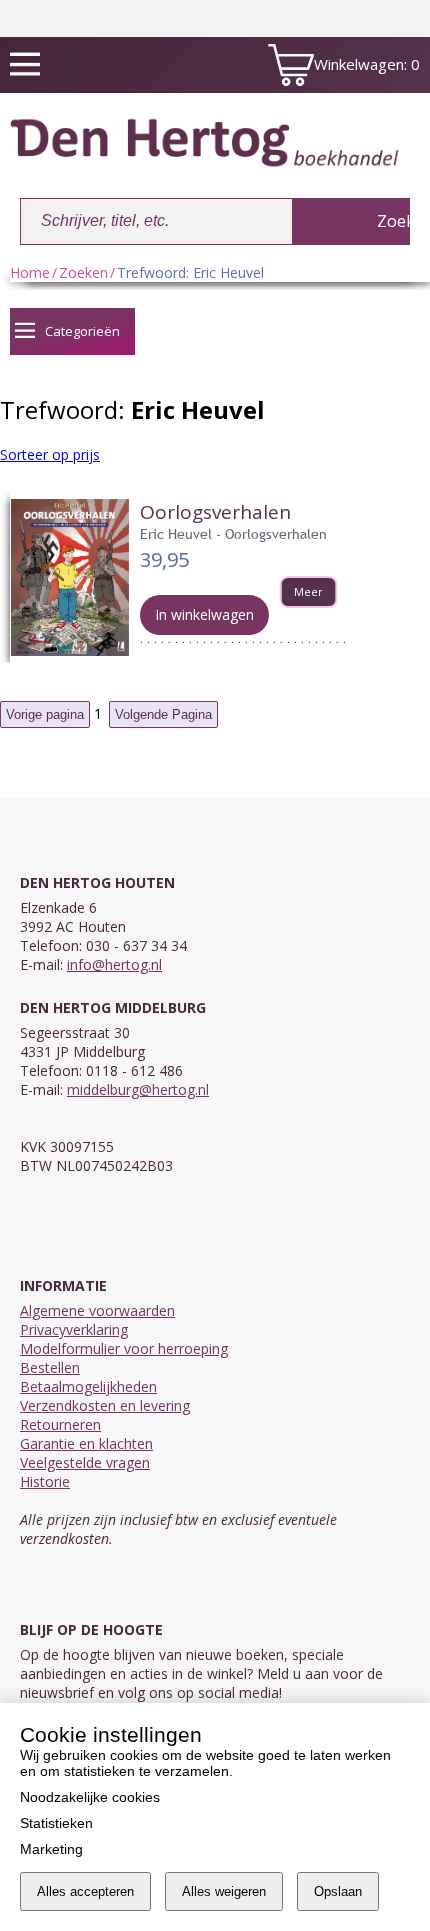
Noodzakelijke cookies (90, 1797)
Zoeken (83, 272)
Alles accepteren (85, 1891)
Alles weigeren (224, 1891)
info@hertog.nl (114, 964)
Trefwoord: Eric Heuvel (190, 272)
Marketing (51, 1849)
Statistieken (56, 1823)
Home (30, 272)
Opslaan (338, 1891)
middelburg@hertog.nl (138, 1089)
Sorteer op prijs (50, 454)
